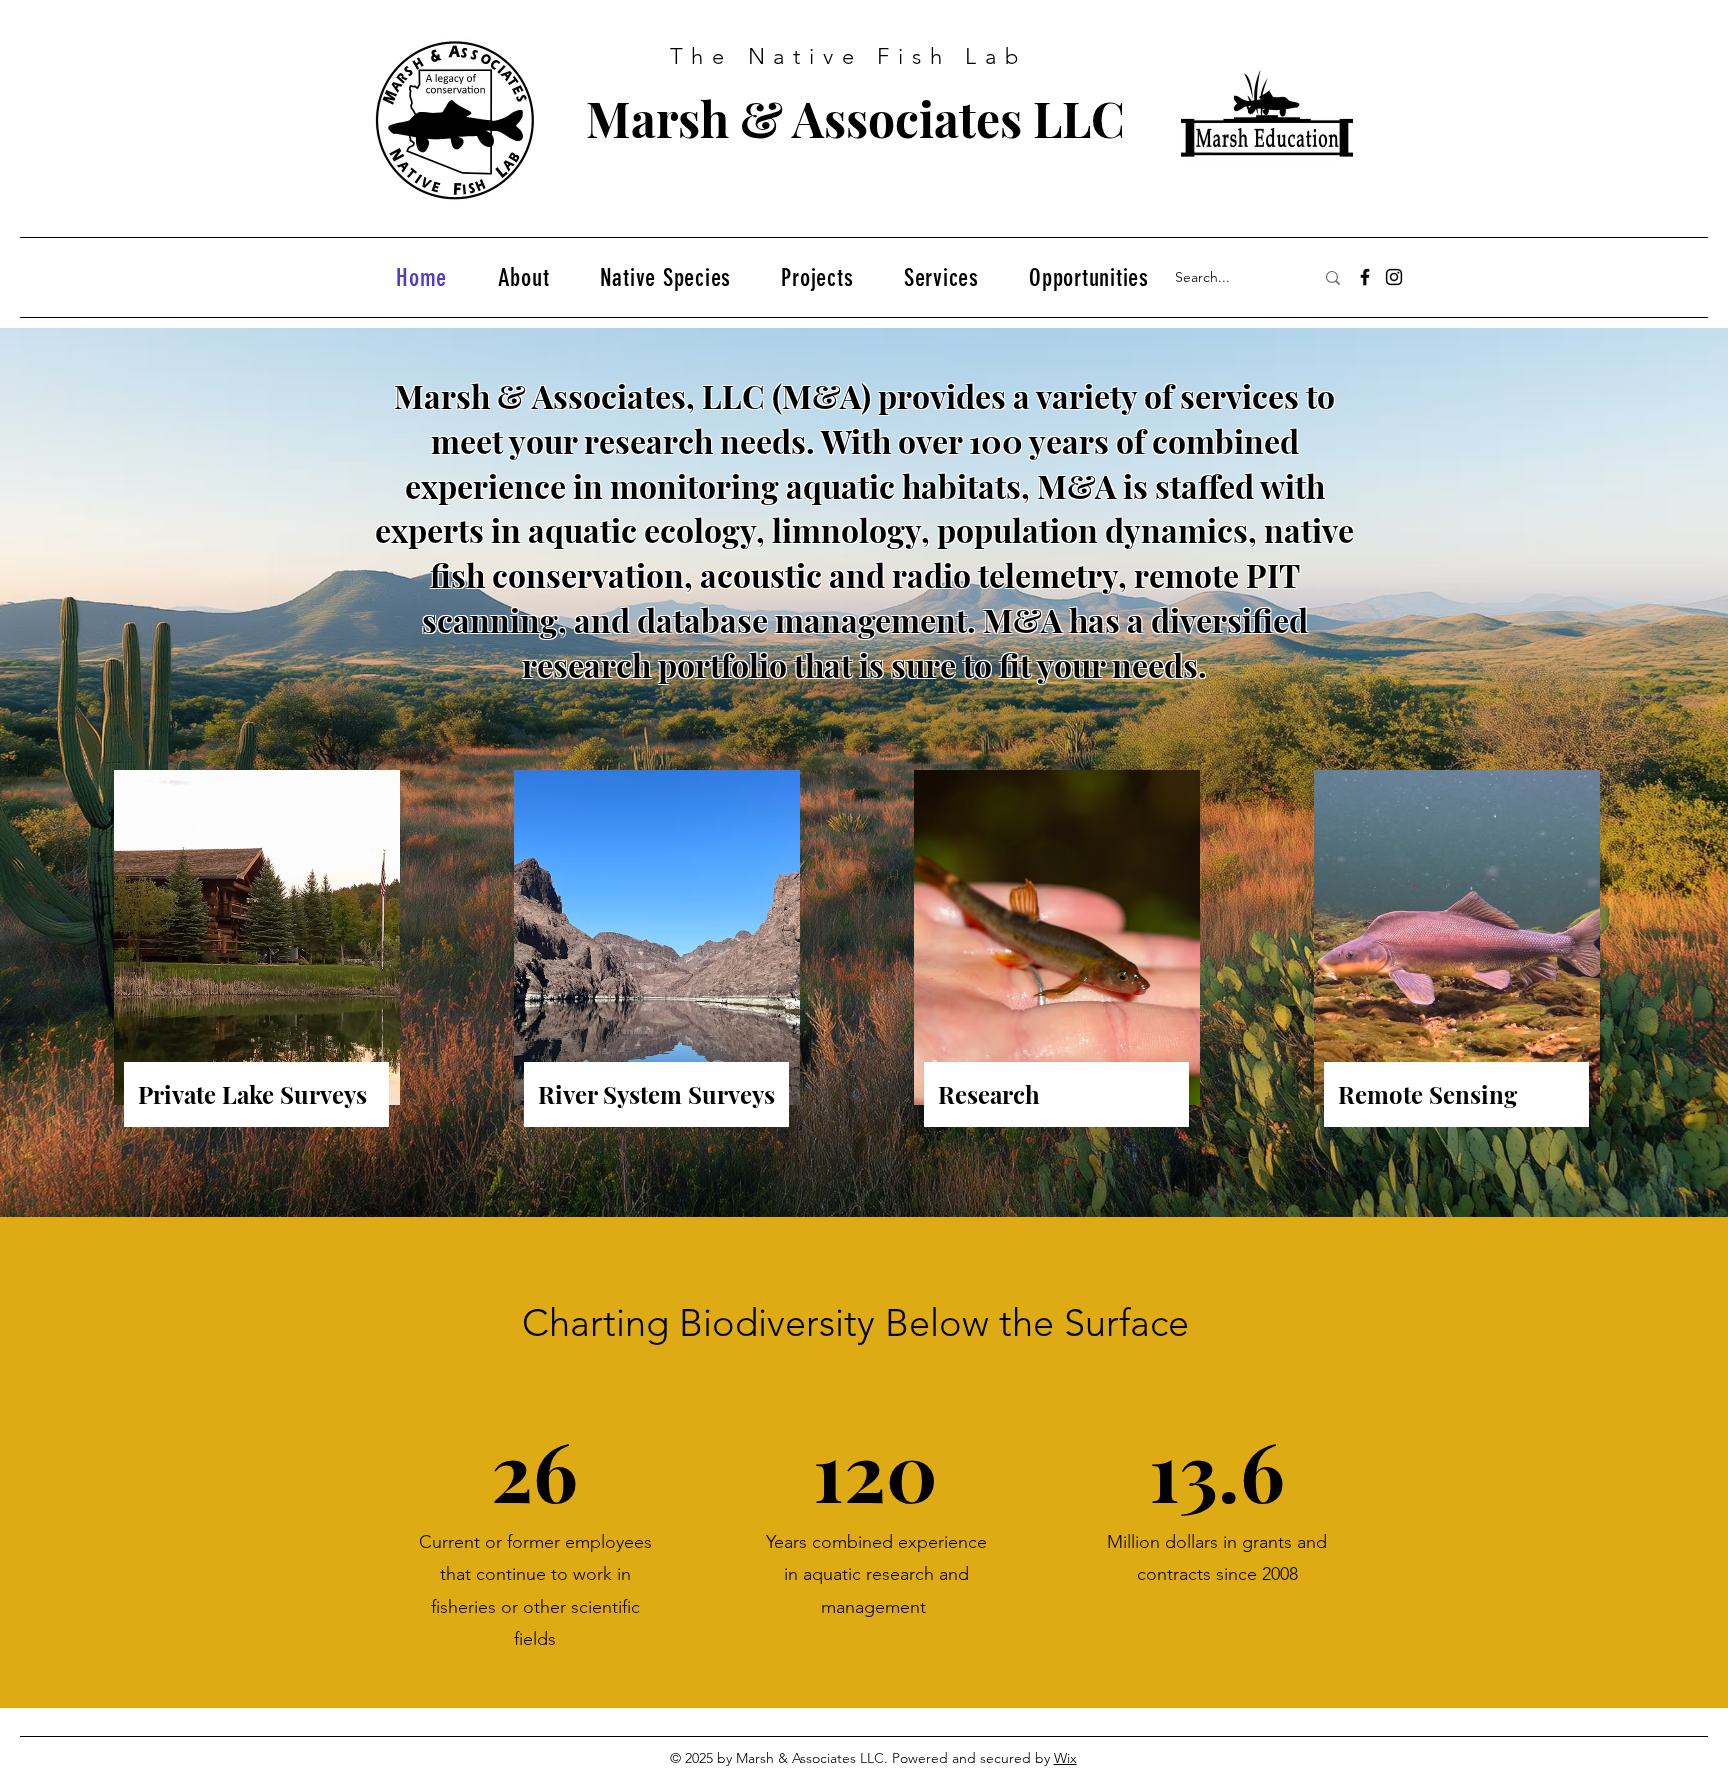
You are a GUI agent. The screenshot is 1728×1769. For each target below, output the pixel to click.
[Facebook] (1365, 277)
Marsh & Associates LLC (855, 118)
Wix (1065, 1758)
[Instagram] (1394, 277)
